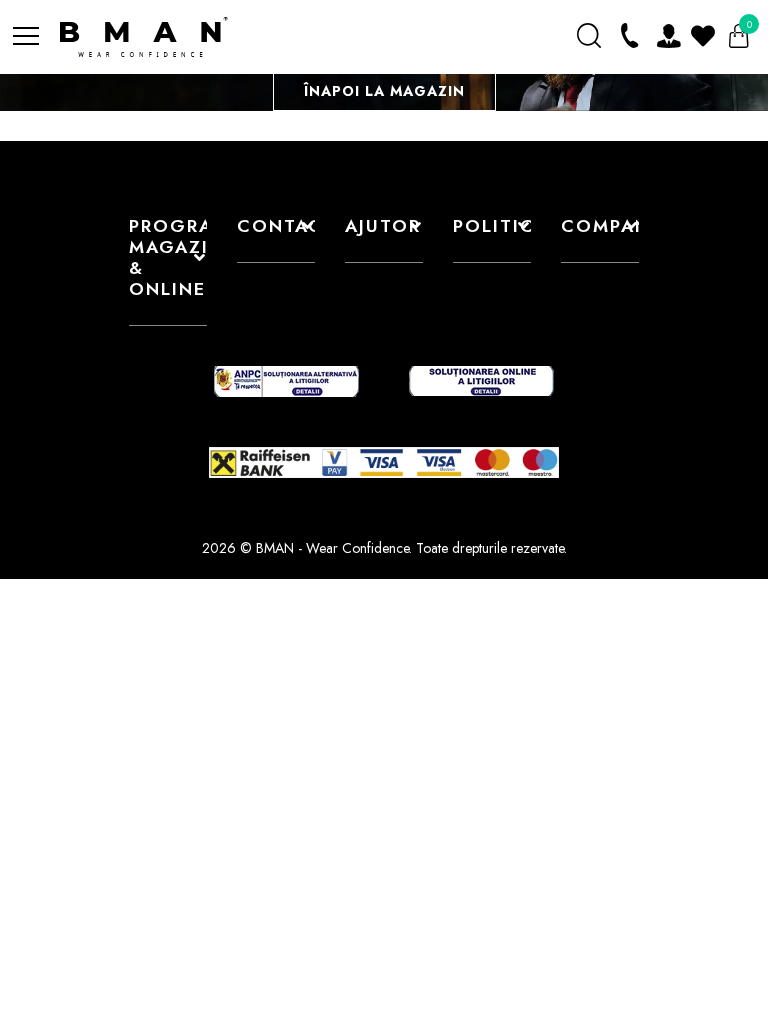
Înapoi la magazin (384, 91)
